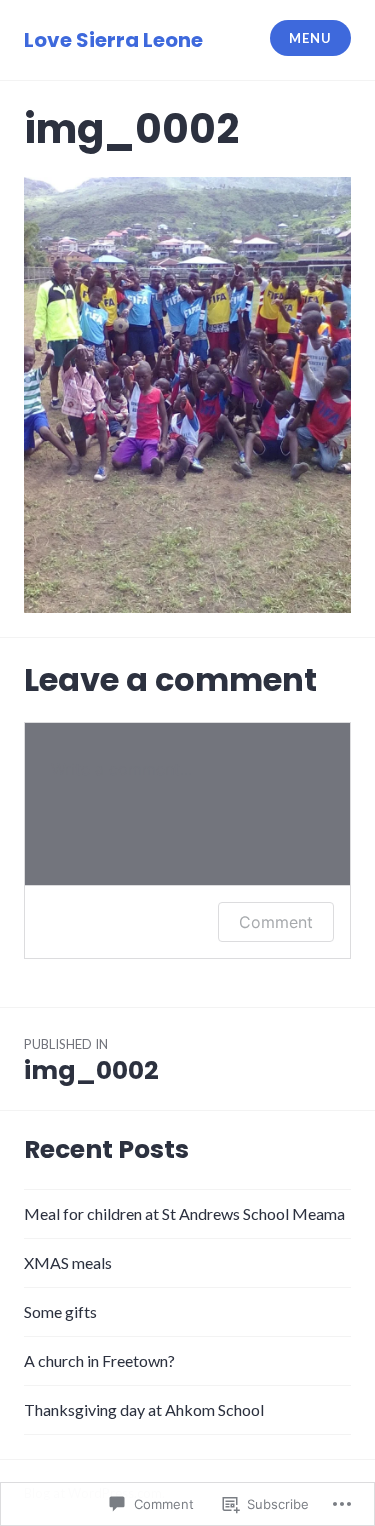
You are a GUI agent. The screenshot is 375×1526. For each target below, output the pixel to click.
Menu (310, 38)
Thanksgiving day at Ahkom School (144, 1409)
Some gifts (60, 1311)
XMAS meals (68, 1262)
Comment (276, 922)
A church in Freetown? (99, 1360)
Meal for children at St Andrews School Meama (184, 1213)
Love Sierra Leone (113, 40)
